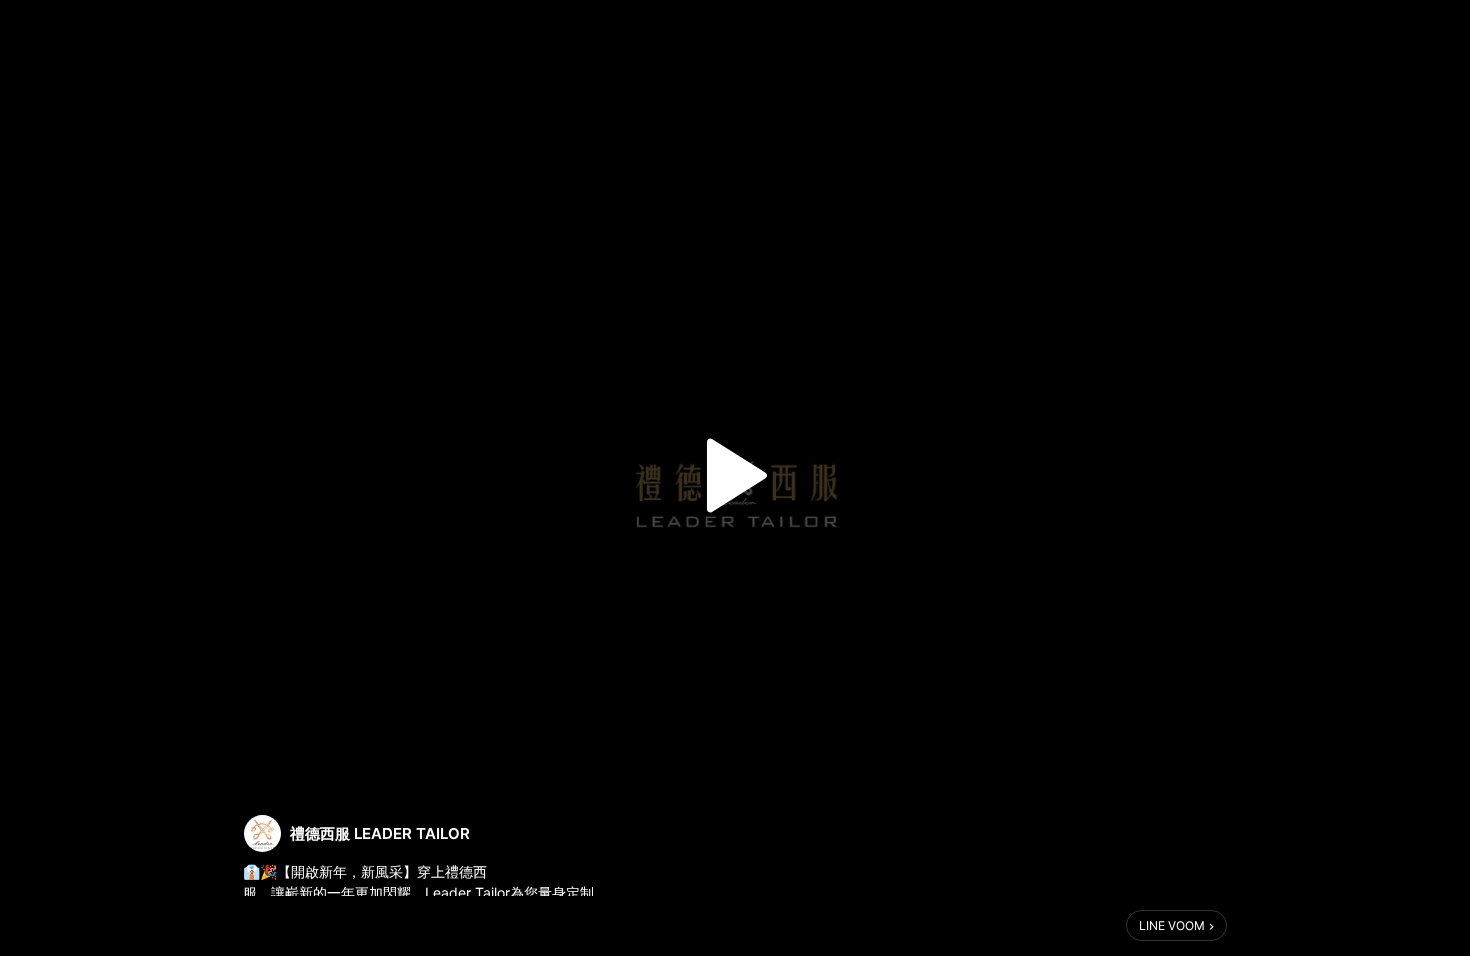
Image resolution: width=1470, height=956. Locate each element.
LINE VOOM (1172, 925)
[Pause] (735, 476)
